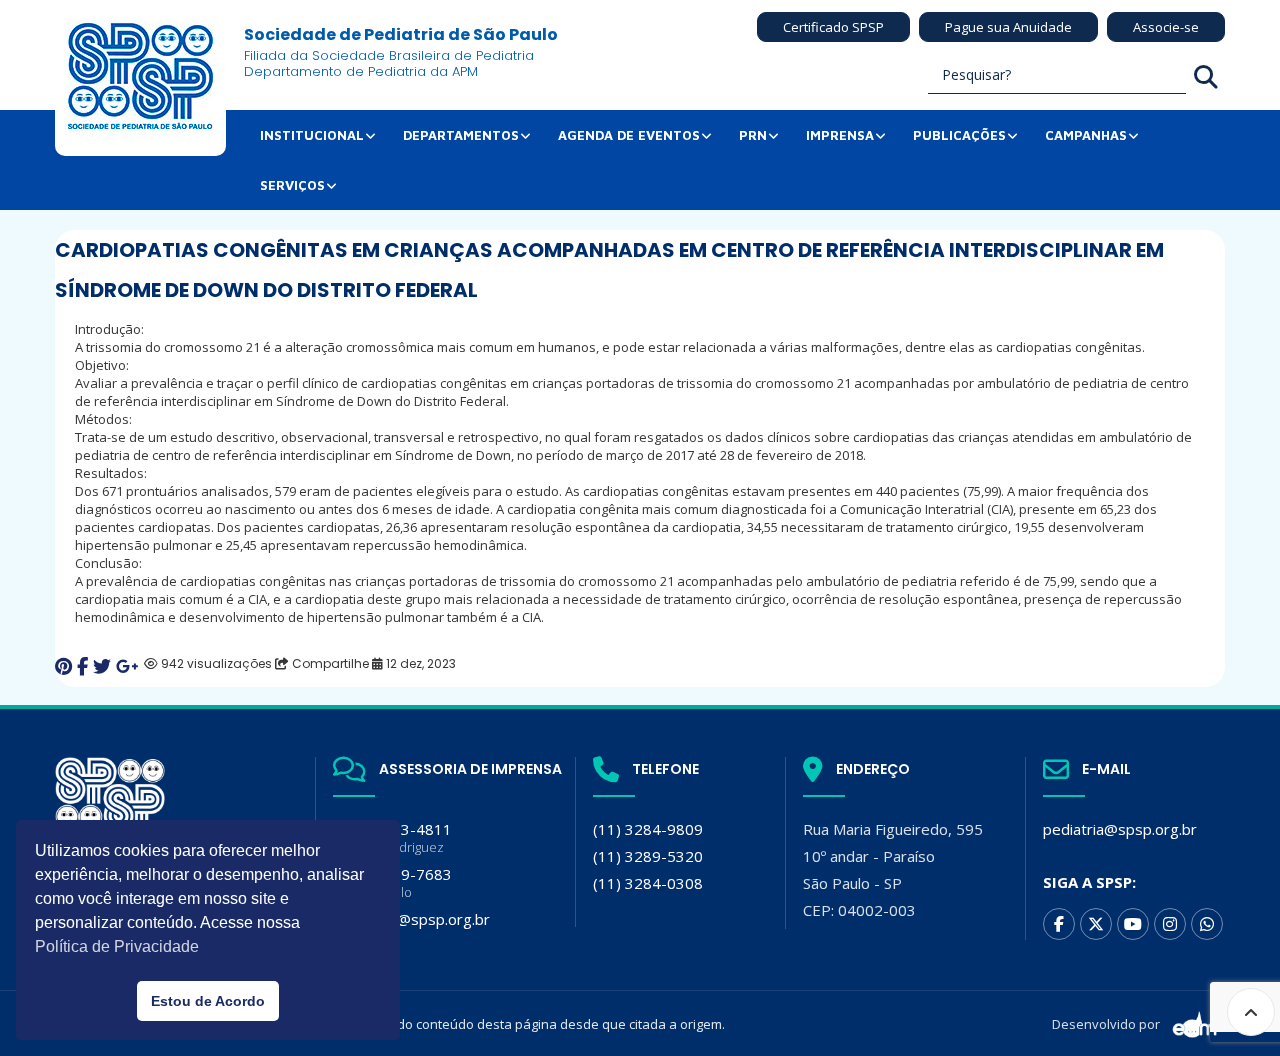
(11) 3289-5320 (648, 856)
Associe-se (1166, 27)
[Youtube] (1133, 924)
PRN (753, 135)
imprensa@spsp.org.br (411, 919)
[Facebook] (1059, 924)
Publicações (959, 135)
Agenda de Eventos (629, 135)
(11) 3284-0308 (648, 883)
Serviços (292, 185)
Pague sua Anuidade (1008, 27)
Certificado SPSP (833, 27)
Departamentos (461, 135)
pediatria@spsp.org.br (1120, 829)
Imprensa (840, 135)
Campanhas (1086, 135)
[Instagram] (1170, 924)
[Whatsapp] (1207, 924)
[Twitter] (1096, 924)
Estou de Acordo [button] (208, 1001)
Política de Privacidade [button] (117, 946)
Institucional (312, 135)
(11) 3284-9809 (648, 829)
